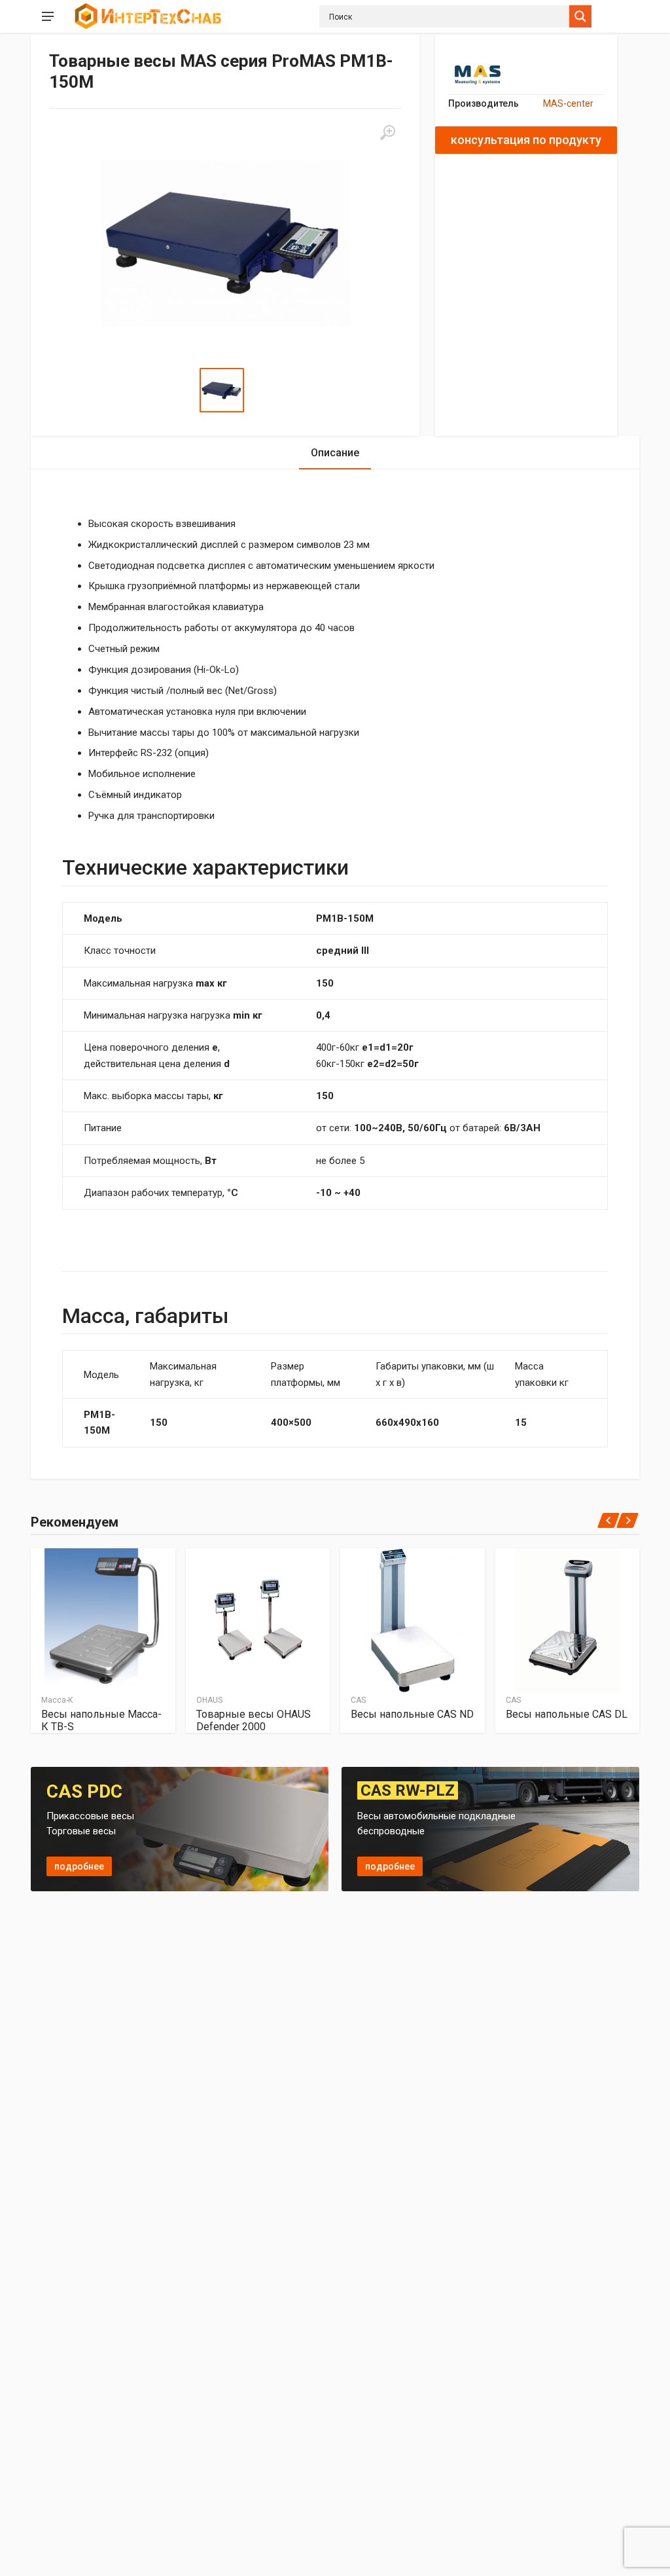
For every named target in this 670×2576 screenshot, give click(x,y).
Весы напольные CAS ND (412, 1714)
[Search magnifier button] (580, 16)
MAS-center (568, 103)
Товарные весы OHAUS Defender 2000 (254, 1720)
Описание (335, 453)
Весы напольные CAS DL (567, 1714)
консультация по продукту (526, 140)
